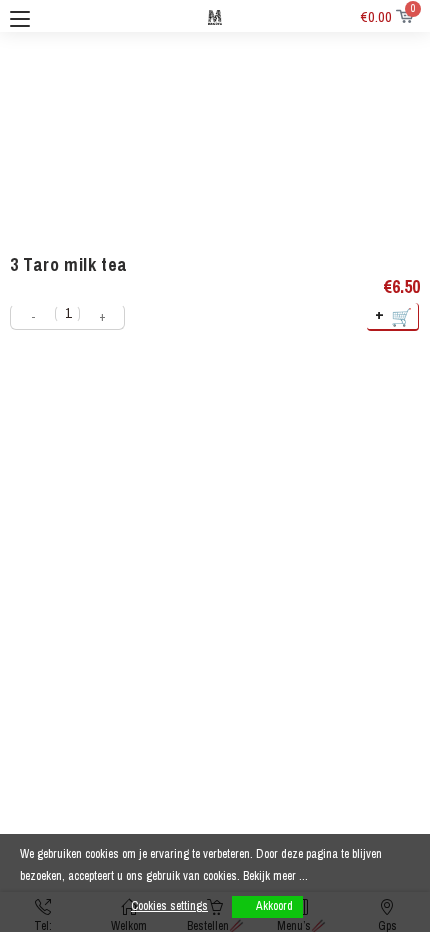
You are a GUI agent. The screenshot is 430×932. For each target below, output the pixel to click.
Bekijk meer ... (275, 876)
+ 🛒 (394, 315)
